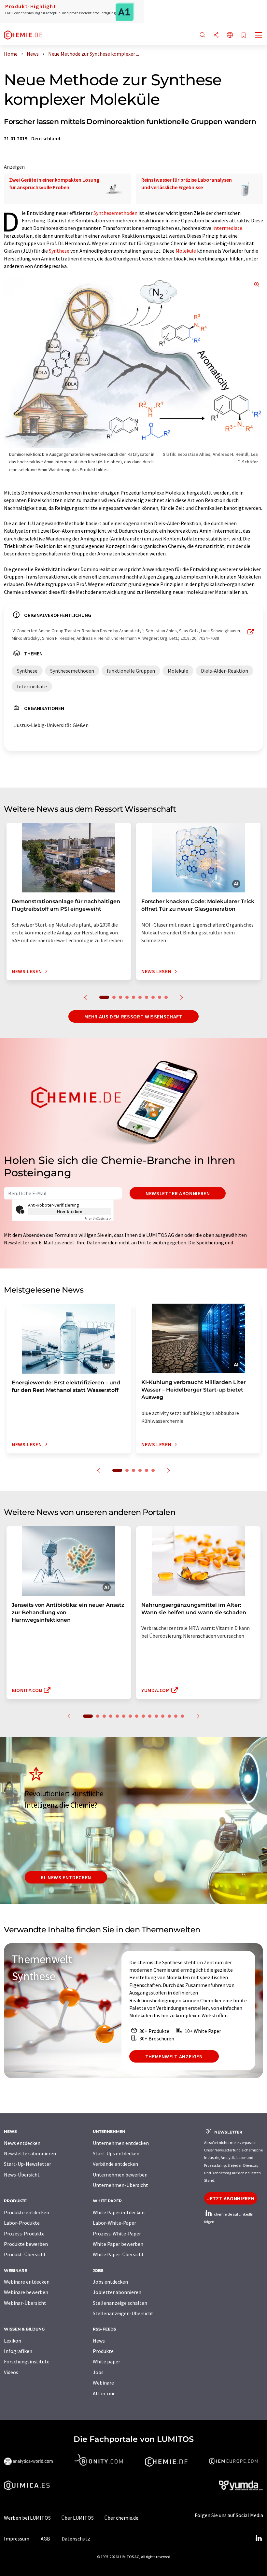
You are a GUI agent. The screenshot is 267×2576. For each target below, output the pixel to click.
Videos (11, 2372)
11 (156, 1716)
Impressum (17, 2539)
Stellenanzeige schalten (120, 2303)
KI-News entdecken (66, 1877)
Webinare (103, 2383)
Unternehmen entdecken (121, 2143)
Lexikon (13, 2341)
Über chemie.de (121, 2518)
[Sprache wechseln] (230, 35)
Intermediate (227, 228)
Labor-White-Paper (114, 2223)
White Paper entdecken (119, 2212)
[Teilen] (216, 35)
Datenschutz (76, 2539)
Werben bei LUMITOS (27, 2518)
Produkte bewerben (26, 2244)
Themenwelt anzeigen (174, 2056)
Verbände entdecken (115, 2164)
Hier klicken (70, 1211)
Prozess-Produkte (24, 2233)
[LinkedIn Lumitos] (259, 2539)
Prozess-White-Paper (117, 2233)
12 (163, 1716)
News (99, 2341)
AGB (45, 2539)
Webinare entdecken (27, 2282)
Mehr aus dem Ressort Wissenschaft (133, 1016)
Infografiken (18, 2351)
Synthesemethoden (115, 213)
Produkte (103, 2351)
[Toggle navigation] (259, 36)
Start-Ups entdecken (116, 2153)
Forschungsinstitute (27, 2361)
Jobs (98, 2372)
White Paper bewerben (118, 2244)
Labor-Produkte (22, 2223)
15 (182, 1716)
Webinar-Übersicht (25, 2303)
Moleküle (186, 251)
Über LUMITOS (77, 2518)
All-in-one (104, 2393)
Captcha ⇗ (98, 1218)
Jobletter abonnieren (117, 2292)
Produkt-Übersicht (25, 2254)
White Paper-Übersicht (118, 2254)
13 (169, 1716)
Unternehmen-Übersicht (120, 2185)
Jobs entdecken (110, 2282)
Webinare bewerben (26, 2292)
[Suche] (203, 35)
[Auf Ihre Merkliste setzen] (244, 36)
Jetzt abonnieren (231, 2198)
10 (166, 997)
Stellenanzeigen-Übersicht (123, 2313)
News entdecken (22, 2143)
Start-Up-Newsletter (28, 2164)
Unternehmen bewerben (120, 2175)
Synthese (59, 251)
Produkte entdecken (27, 2212)
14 (176, 1716)
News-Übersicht (22, 2175)
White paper (106, 2361)
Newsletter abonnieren (178, 1193)
